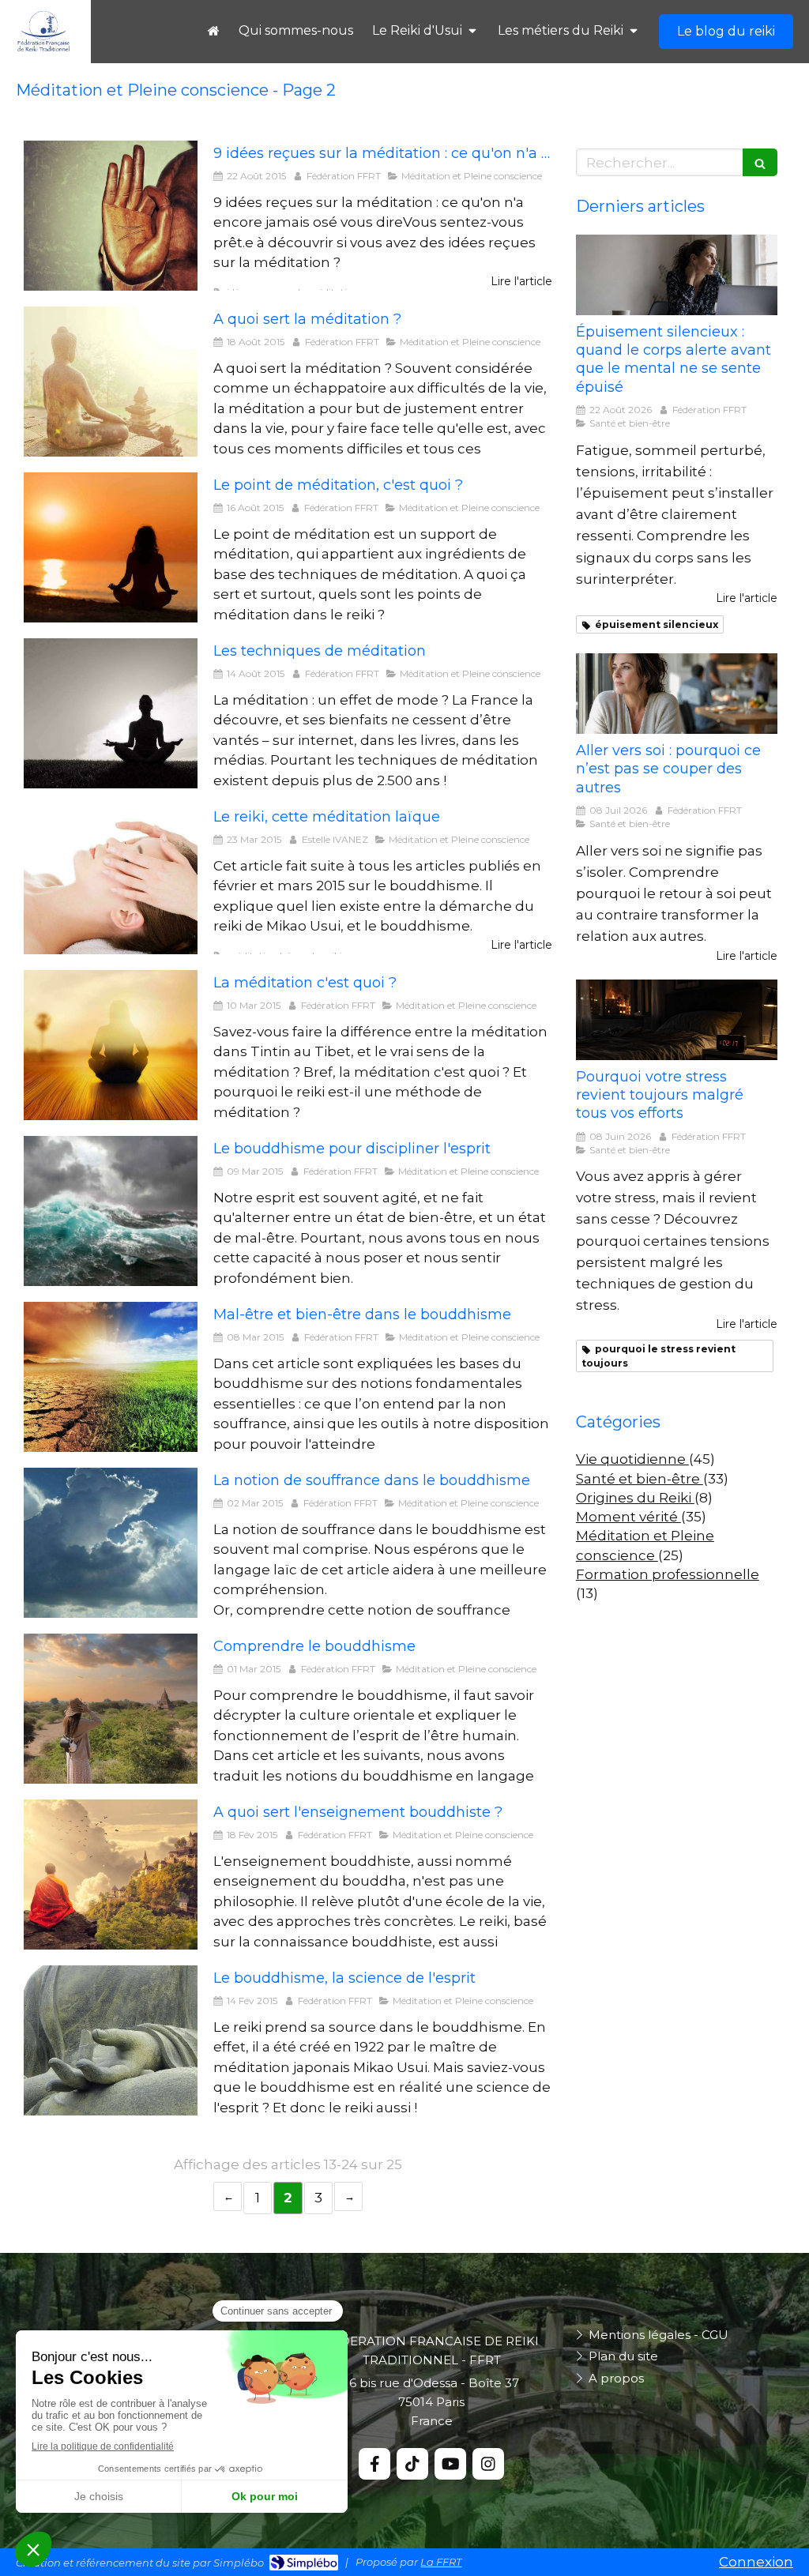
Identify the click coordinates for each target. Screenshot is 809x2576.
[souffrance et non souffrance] (111, 1377)
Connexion (756, 2562)
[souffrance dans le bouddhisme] (111, 1543)
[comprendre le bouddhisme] (111, 1709)
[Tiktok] (412, 2464)
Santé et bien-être (640, 1479)
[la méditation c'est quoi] (111, 1045)
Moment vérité (628, 1517)
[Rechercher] (760, 162)
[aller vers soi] (677, 694)
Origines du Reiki (635, 1498)
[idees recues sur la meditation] (111, 216)
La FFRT (441, 2562)
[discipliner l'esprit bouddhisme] (111, 1211)
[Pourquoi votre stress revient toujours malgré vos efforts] (677, 1020)
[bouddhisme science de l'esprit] (111, 2040)
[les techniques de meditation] (111, 713)
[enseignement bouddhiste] (111, 1875)
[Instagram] (488, 2464)
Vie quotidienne (632, 1459)
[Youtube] (450, 2464)
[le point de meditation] (111, 547)
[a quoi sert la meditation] (111, 382)
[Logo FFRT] (43, 48)
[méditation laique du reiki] (111, 879)
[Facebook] (374, 2464)
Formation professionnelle (668, 1574)
